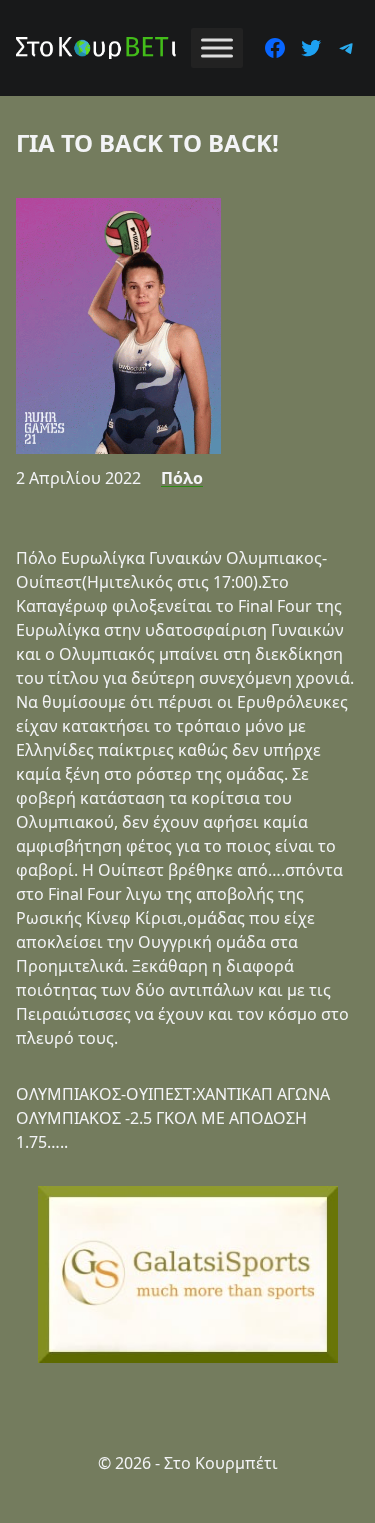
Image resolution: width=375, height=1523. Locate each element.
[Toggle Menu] (217, 47)
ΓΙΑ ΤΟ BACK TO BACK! (147, 142)
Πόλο (182, 478)
